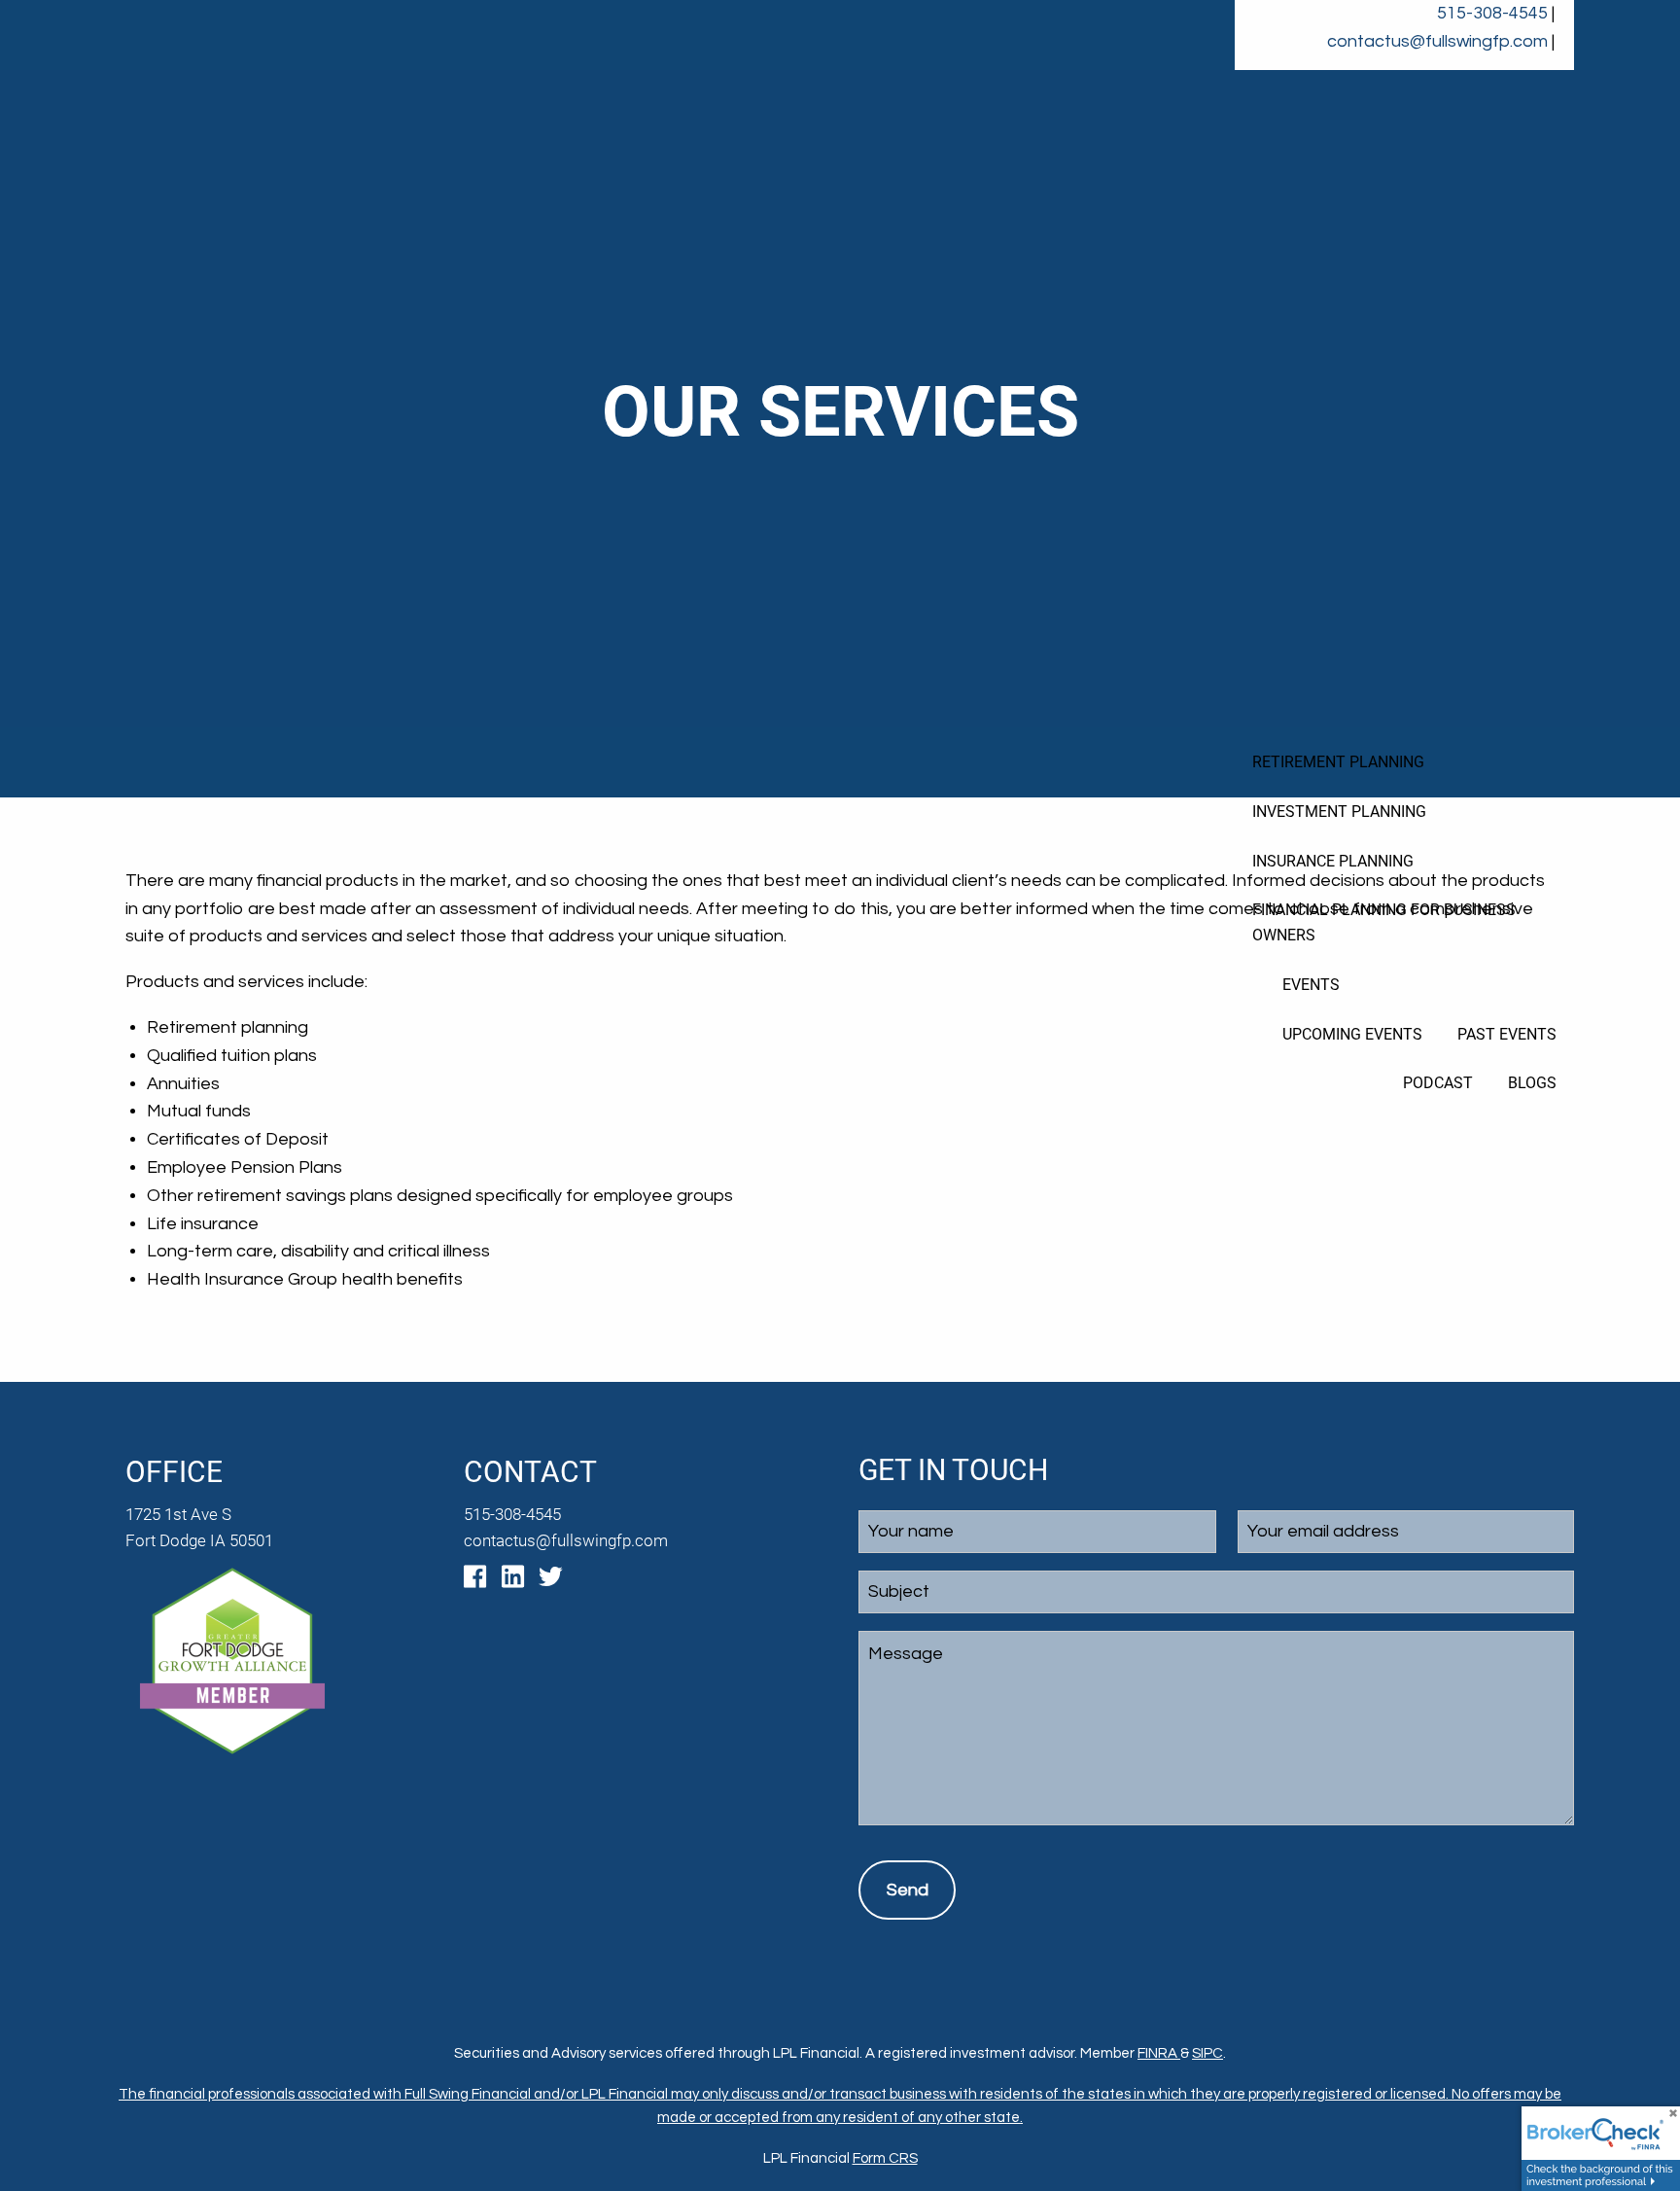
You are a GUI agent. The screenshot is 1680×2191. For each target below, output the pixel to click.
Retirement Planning (1338, 762)
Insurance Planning (1333, 861)
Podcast (1438, 1083)
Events (1311, 985)
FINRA (1159, 2053)
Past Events (1507, 1034)
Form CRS (885, 2158)
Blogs (1532, 1083)
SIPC (1207, 2053)
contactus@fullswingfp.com (1437, 41)
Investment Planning (1339, 812)
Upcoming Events (1352, 1034)
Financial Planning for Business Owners (1384, 922)
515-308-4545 (1492, 13)
